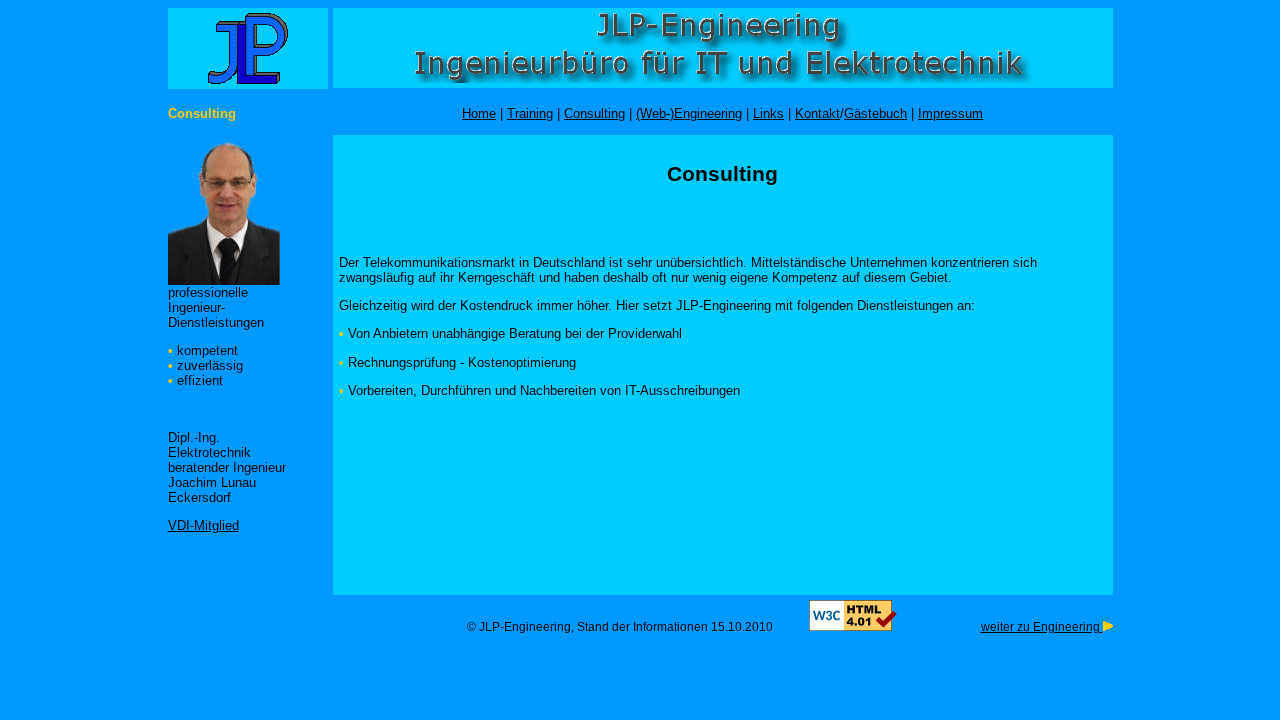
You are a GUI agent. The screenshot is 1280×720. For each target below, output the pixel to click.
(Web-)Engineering (689, 113)
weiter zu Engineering (1042, 627)
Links (768, 113)
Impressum (950, 113)
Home (479, 113)
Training (530, 113)
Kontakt (817, 113)
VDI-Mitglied (203, 525)
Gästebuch (875, 113)
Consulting (594, 113)
